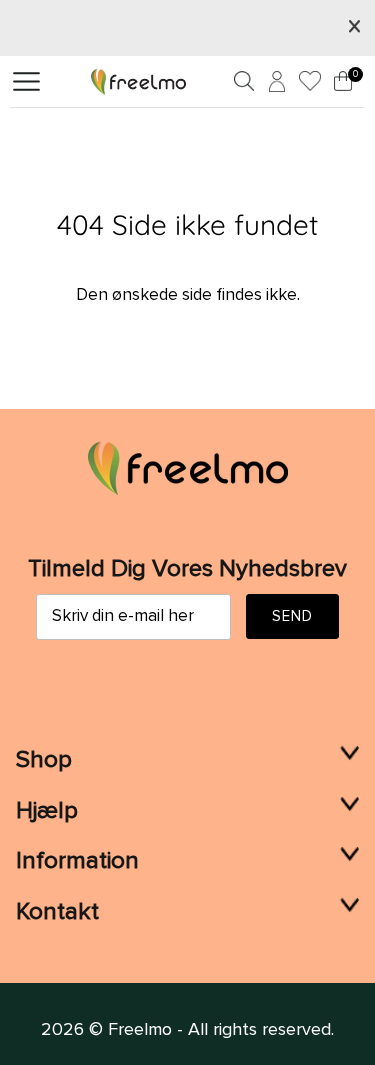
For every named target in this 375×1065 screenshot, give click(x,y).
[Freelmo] (138, 81)
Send (293, 616)
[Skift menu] (26, 82)
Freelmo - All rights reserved (219, 1030)
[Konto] (274, 85)
